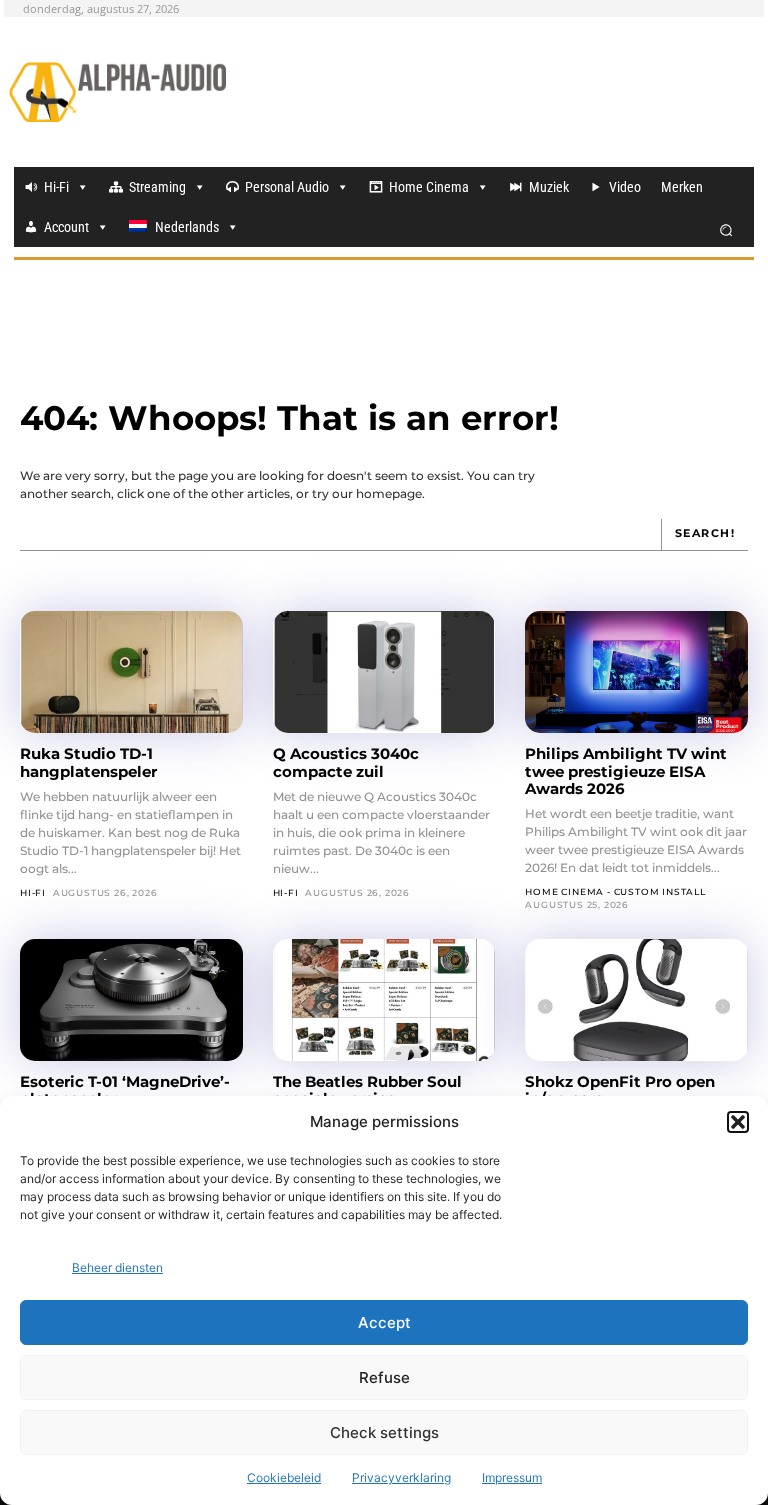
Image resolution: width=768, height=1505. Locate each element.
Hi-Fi (56, 187)
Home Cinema (429, 187)
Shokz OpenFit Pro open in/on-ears (620, 1090)
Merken (682, 187)
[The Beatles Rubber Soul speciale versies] (384, 1000)
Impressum (512, 1477)
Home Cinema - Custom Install (615, 891)
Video (625, 187)
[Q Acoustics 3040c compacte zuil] (384, 672)
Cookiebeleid (284, 1477)
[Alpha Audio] (117, 92)
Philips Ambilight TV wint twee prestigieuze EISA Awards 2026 (626, 771)
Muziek (549, 187)
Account (66, 227)
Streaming (157, 187)
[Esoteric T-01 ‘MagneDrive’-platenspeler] (131, 1000)
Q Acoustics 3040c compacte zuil (346, 762)
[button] (738, 1122)
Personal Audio (287, 187)
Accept (384, 1322)
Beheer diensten (117, 1267)
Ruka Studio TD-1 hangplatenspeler (88, 762)
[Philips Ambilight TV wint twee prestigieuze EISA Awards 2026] (636, 672)
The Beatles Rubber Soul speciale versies (367, 1090)
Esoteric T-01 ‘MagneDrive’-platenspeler (125, 1090)
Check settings (384, 1432)
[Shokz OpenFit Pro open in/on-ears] (636, 1000)
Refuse (384, 1377)
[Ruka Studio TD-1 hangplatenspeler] (131, 672)
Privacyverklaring (401, 1477)
